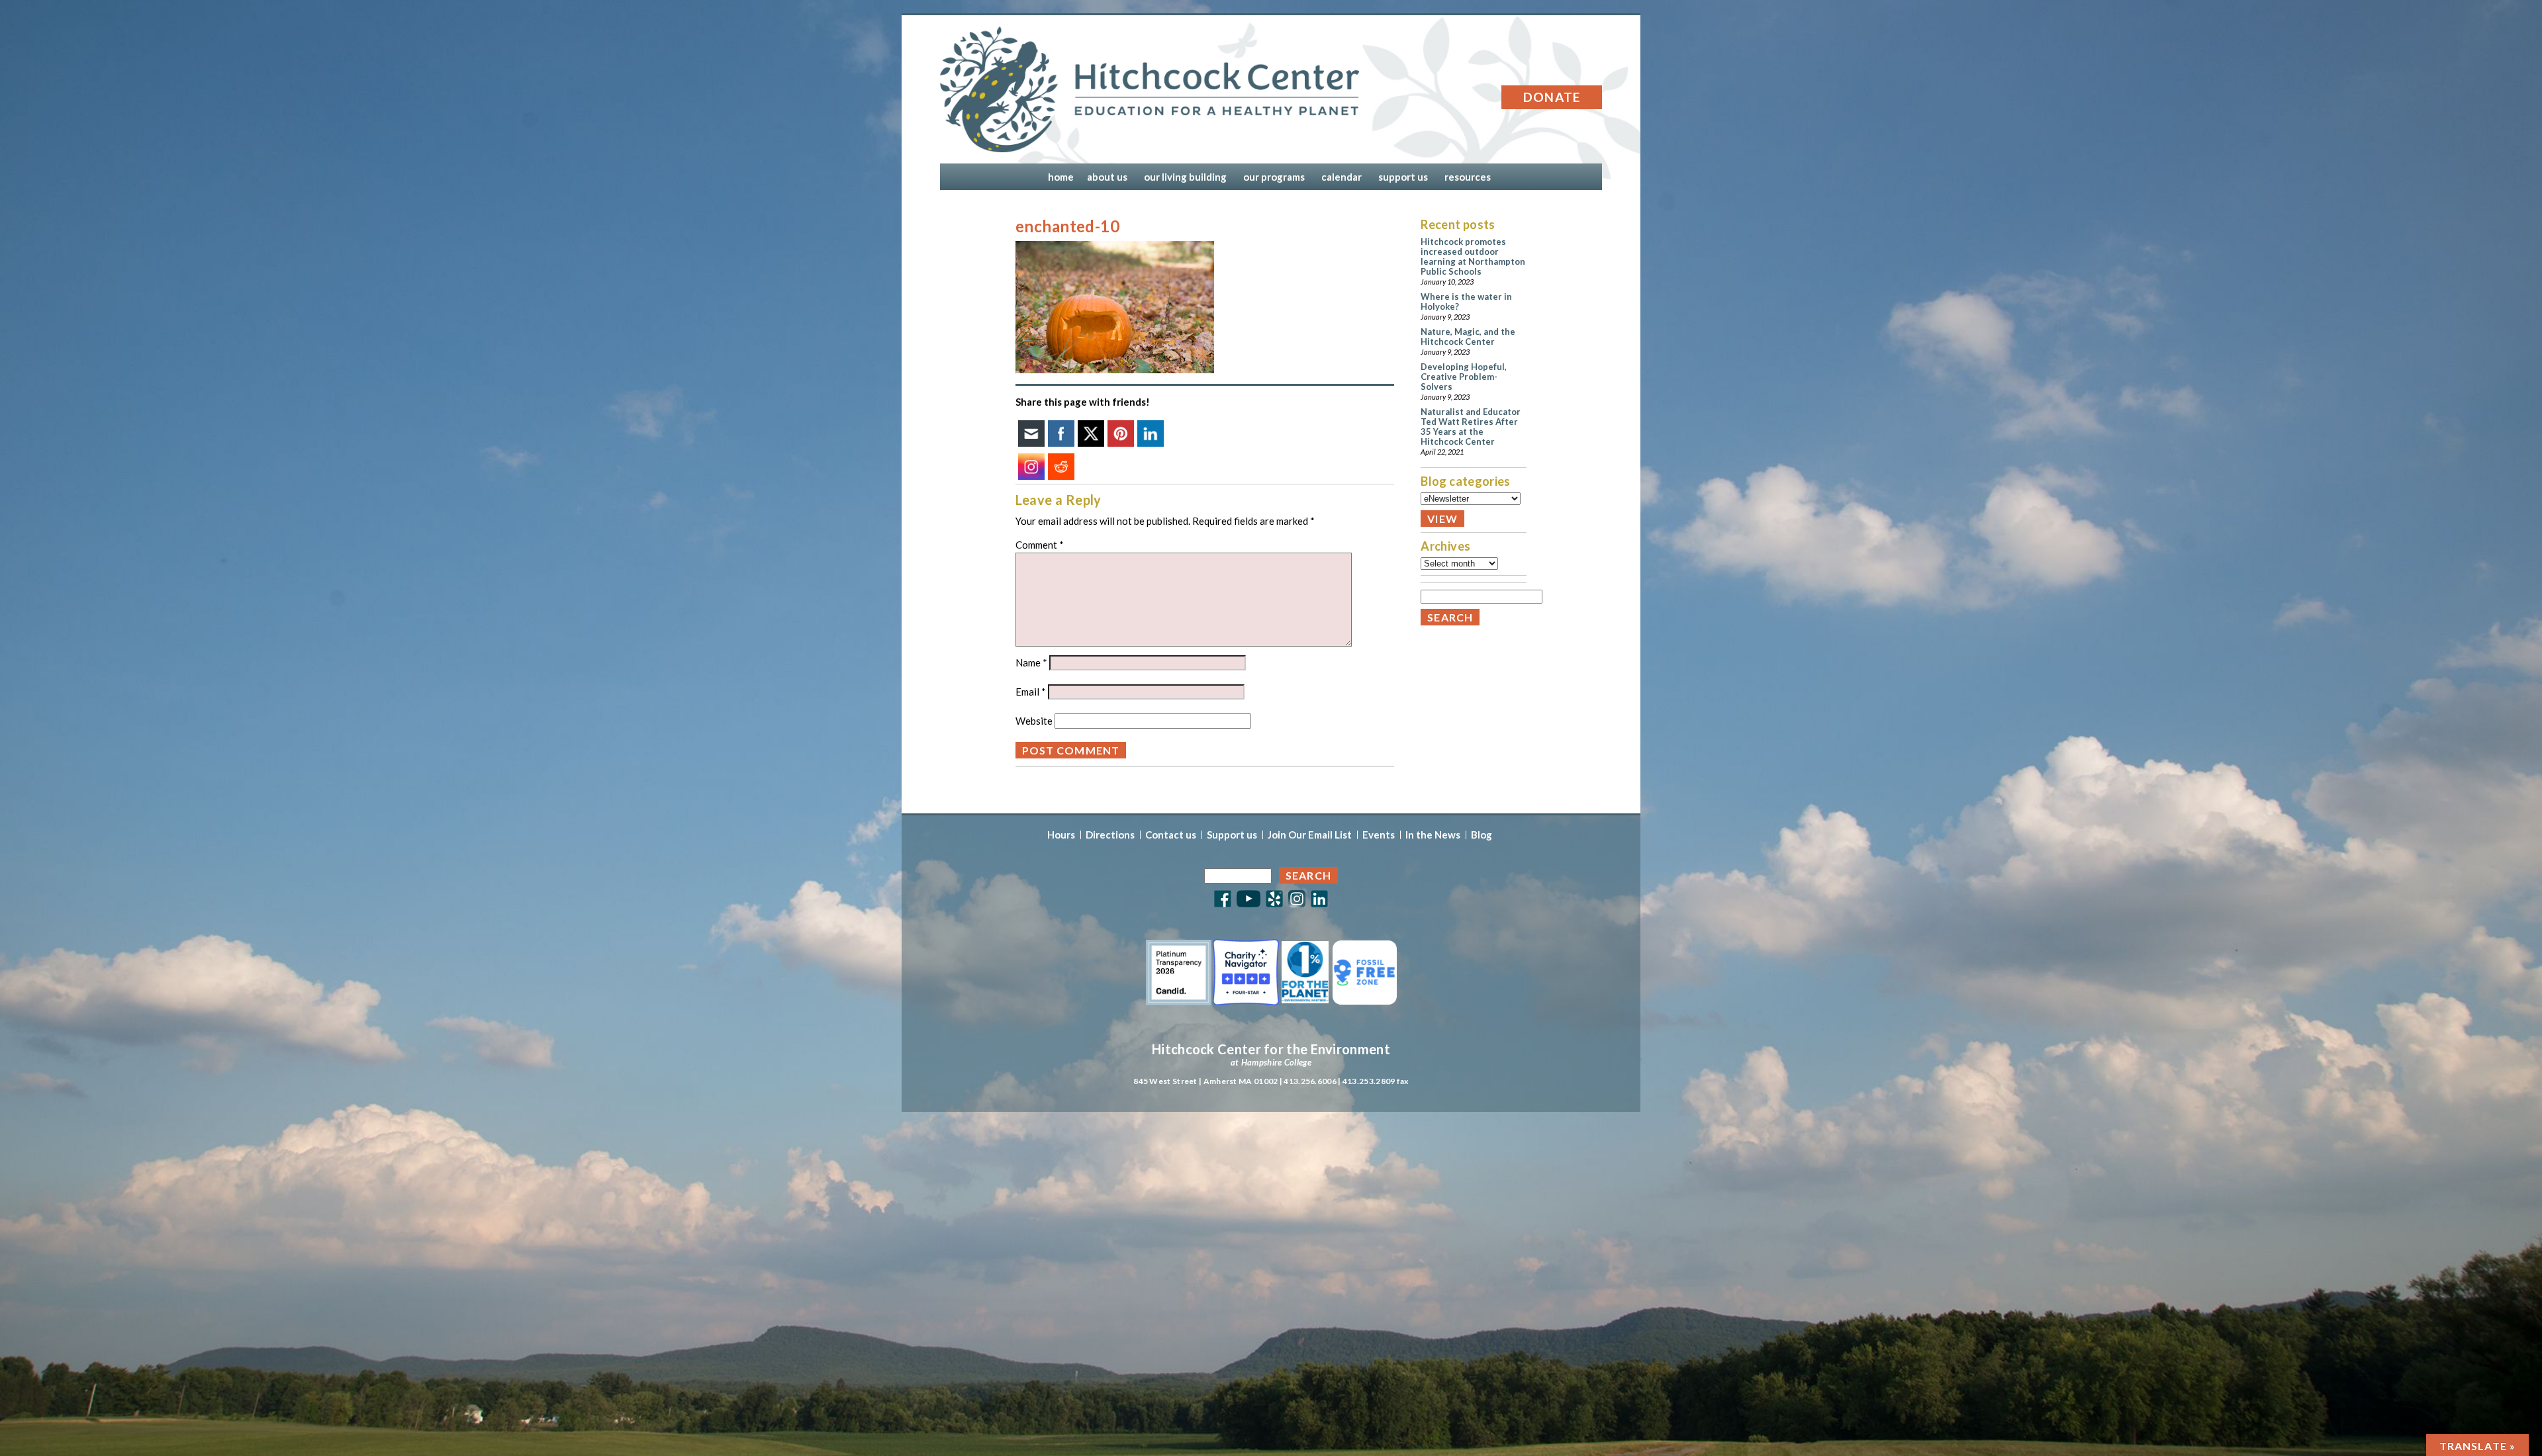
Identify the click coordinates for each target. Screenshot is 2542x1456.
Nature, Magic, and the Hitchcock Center (1468, 337)
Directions (1110, 835)
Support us (1232, 835)
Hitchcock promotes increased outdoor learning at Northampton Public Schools (1473, 256)
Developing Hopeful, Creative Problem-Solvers (1464, 377)
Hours (1061, 835)
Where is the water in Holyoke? (1466, 301)
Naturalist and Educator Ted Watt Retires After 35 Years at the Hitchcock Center (1471, 427)
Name (1031, 662)
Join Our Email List (1310, 835)
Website (1034, 721)
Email (1031, 692)
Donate (1552, 97)
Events (1379, 835)
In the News (1433, 835)
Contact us (1171, 835)
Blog (1482, 835)
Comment (1040, 545)
